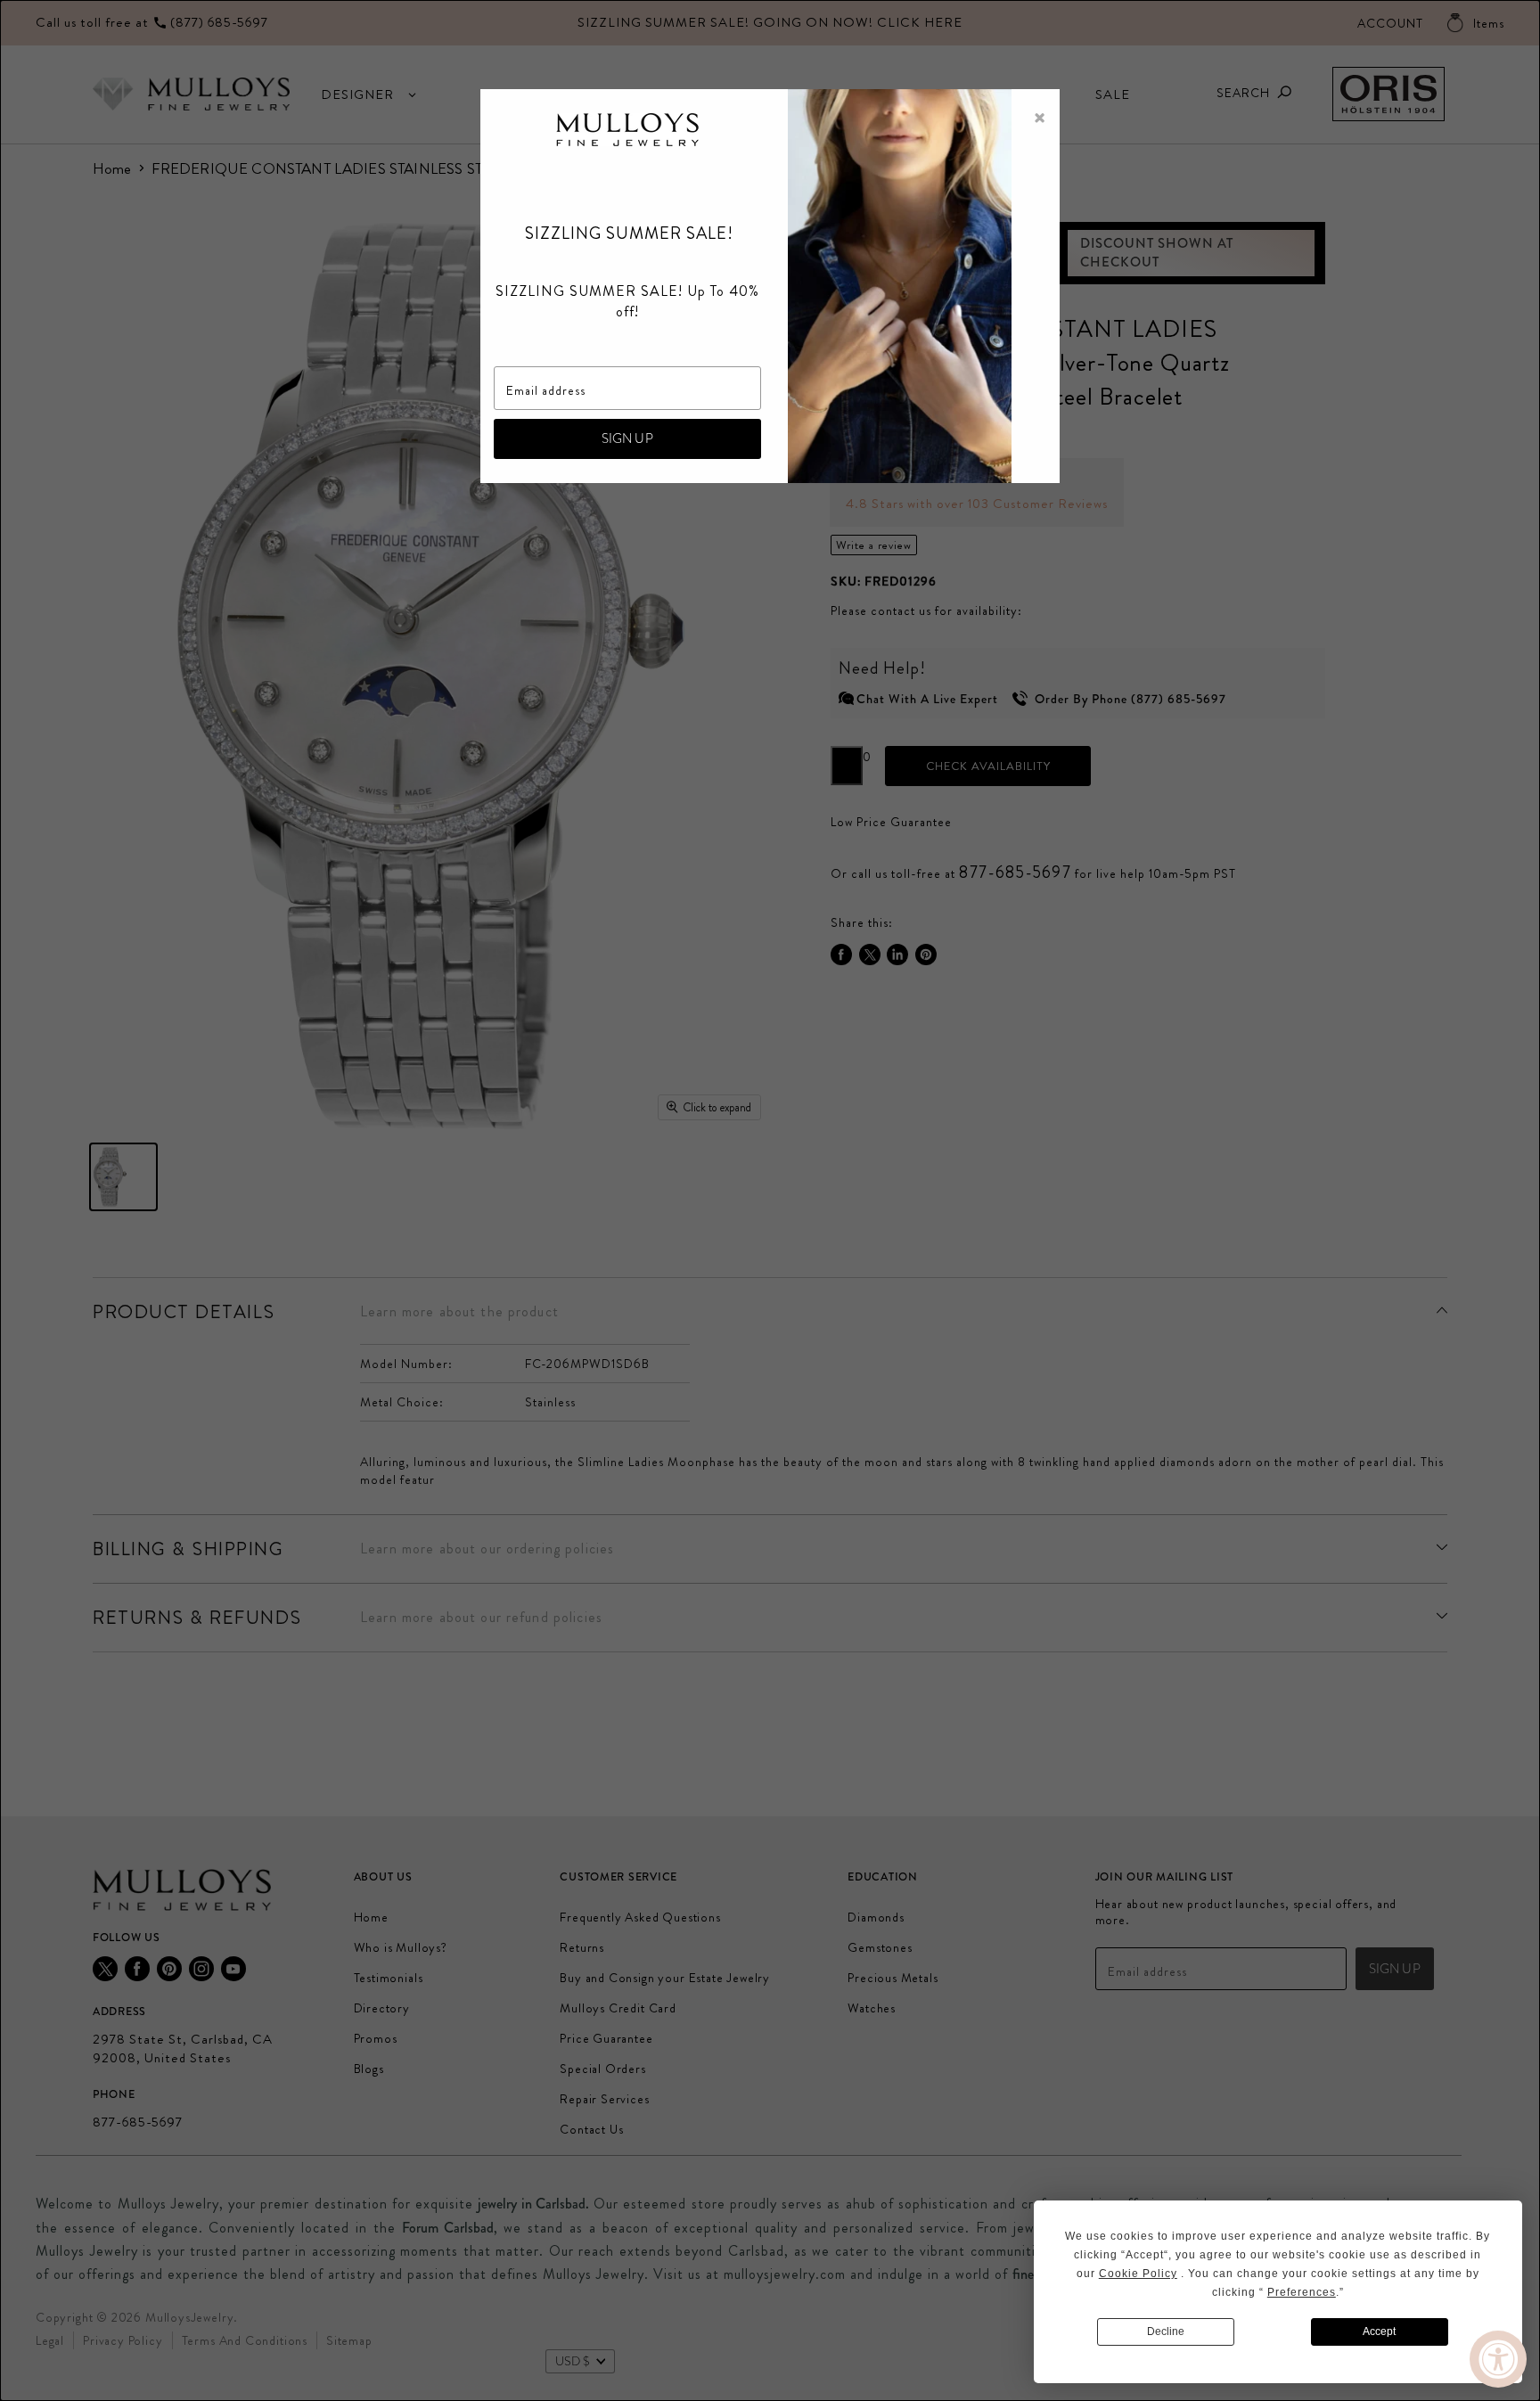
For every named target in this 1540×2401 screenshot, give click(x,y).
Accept (1379, 2331)
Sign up (627, 438)
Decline (1166, 2331)
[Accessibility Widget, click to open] (1498, 2359)
